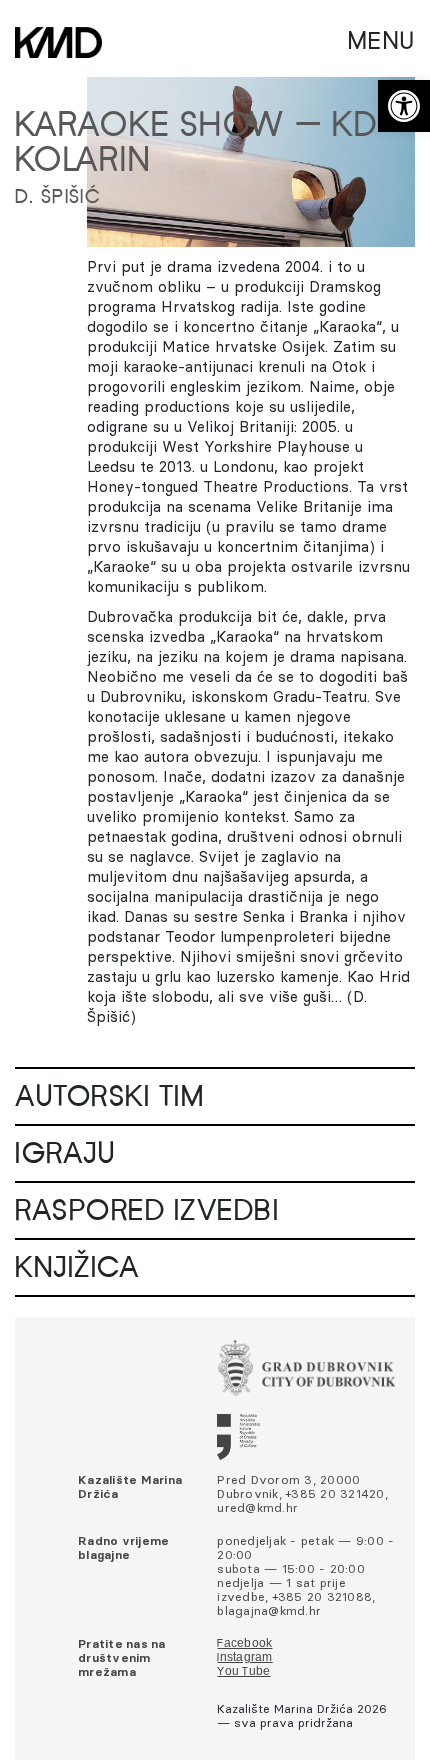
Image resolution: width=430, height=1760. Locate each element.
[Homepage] (58, 42)
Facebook (244, 1644)
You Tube (243, 1672)
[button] (404, 106)
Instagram (244, 1658)
